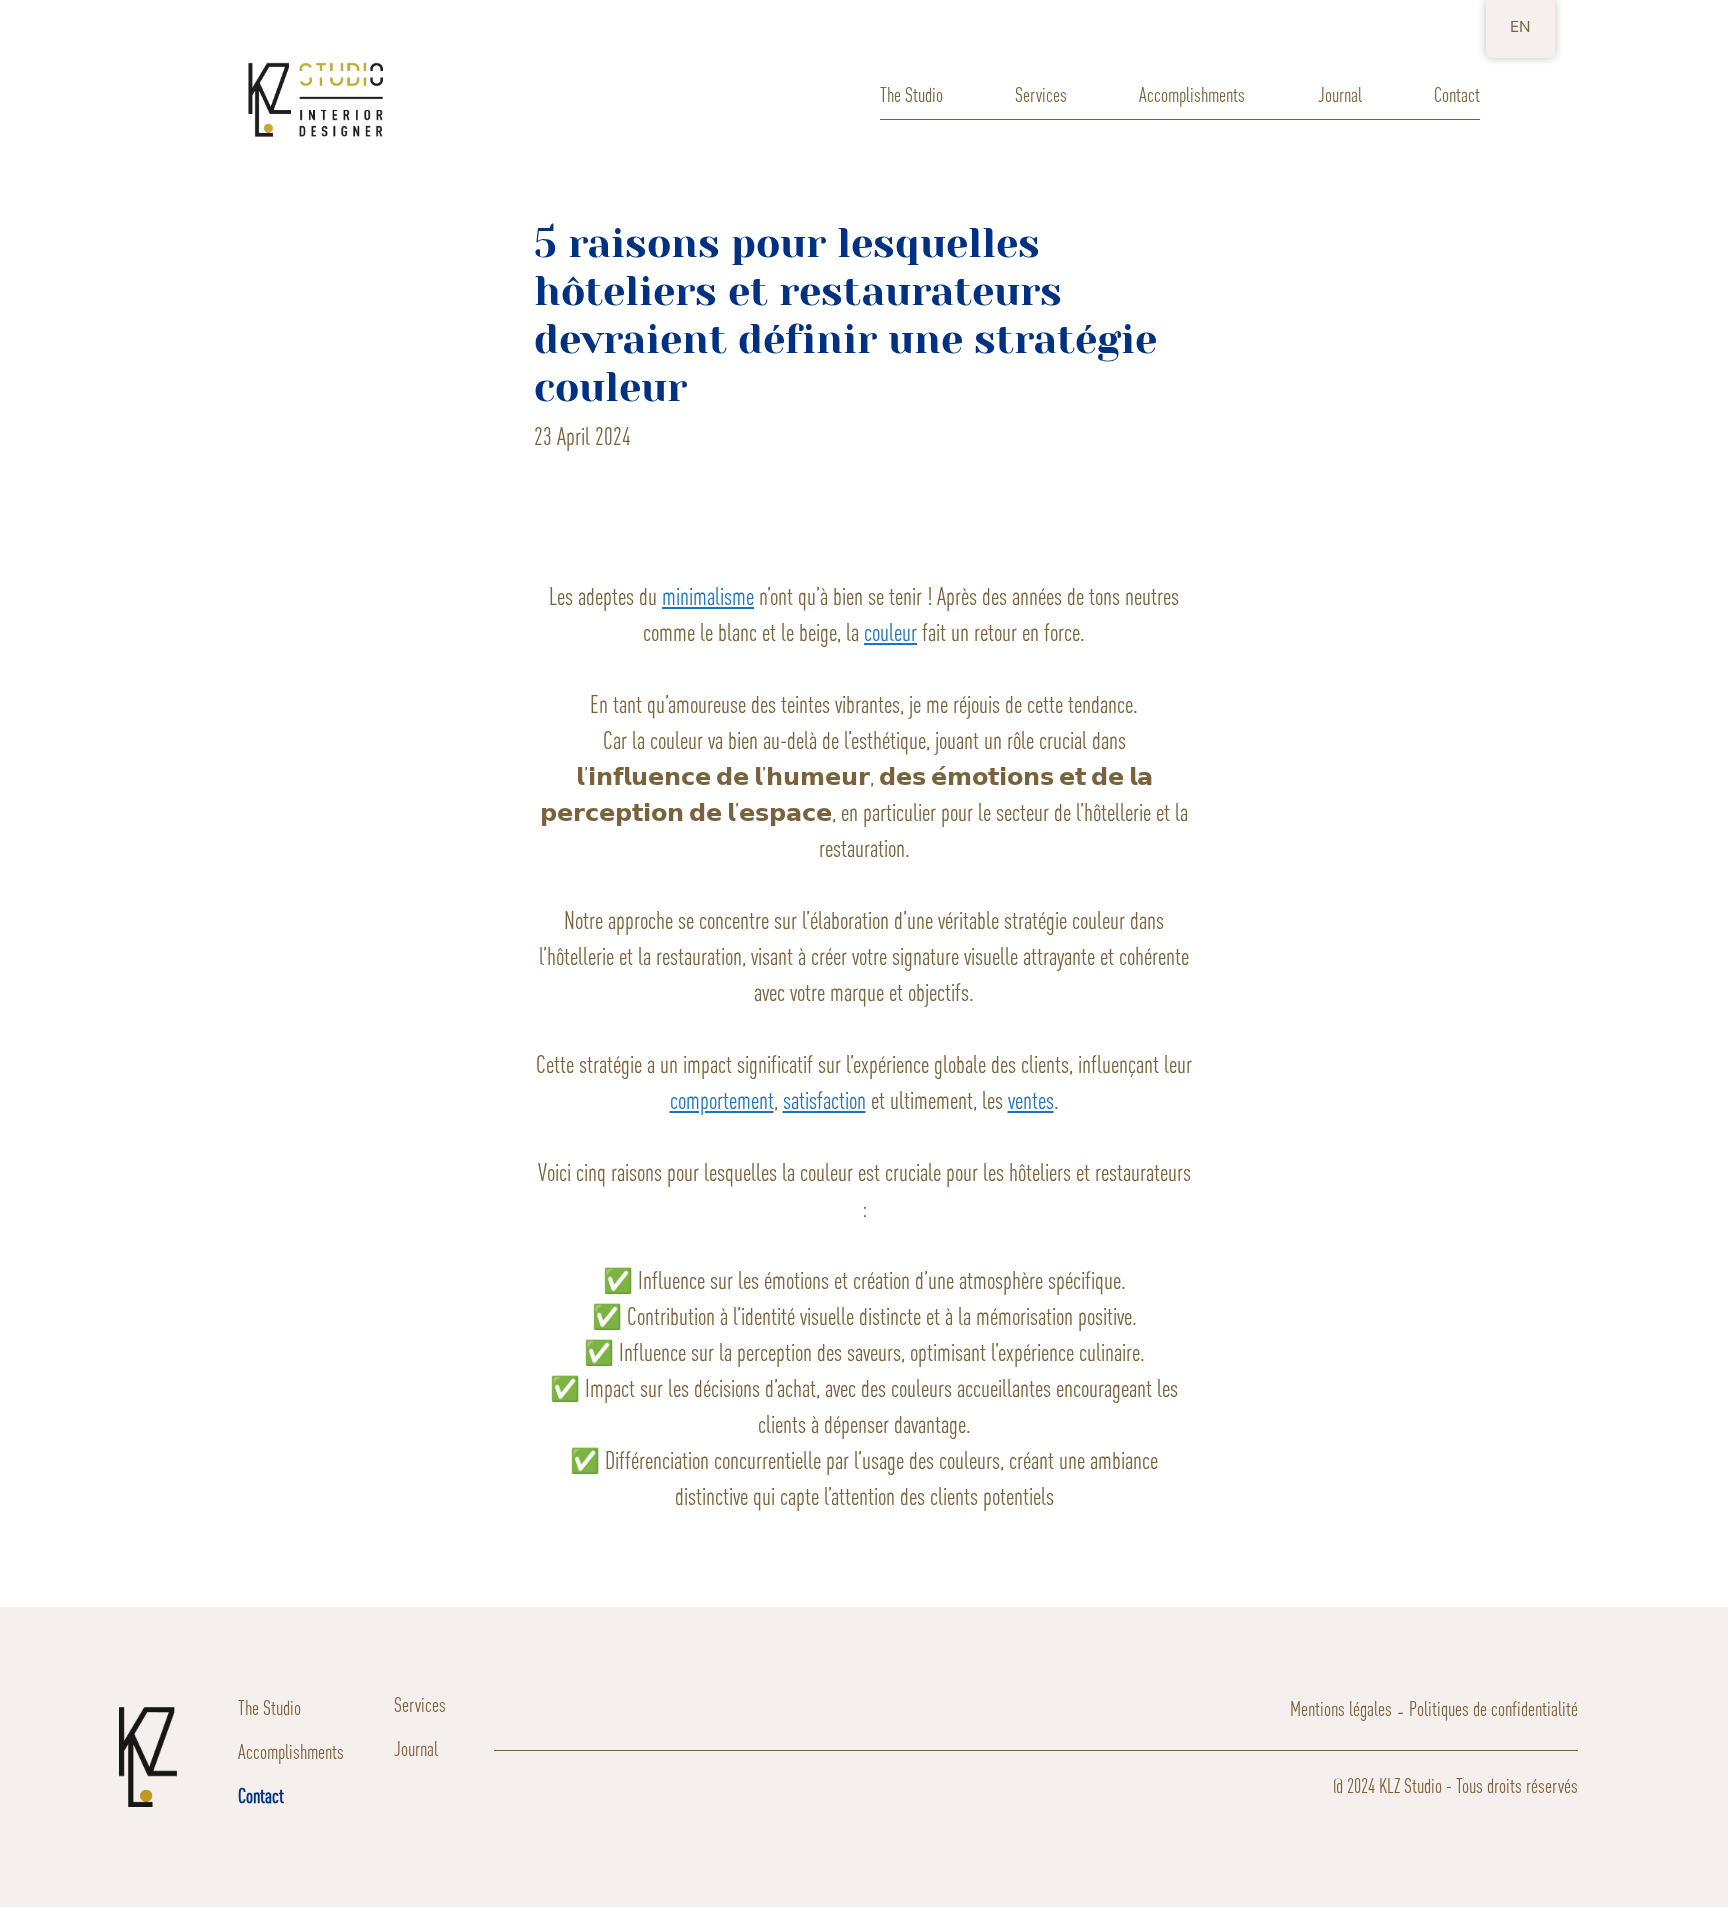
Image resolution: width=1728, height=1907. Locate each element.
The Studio (911, 94)
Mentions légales (1341, 1708)
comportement (722, 1100)
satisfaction (824, 1100)
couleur (890, 632)
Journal (1340, 94)
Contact (1457, 94)
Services (1041, 94)
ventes (1031, 1100)
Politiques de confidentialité (1493, 1708)
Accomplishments (1192, 94)
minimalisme (708, 596)
